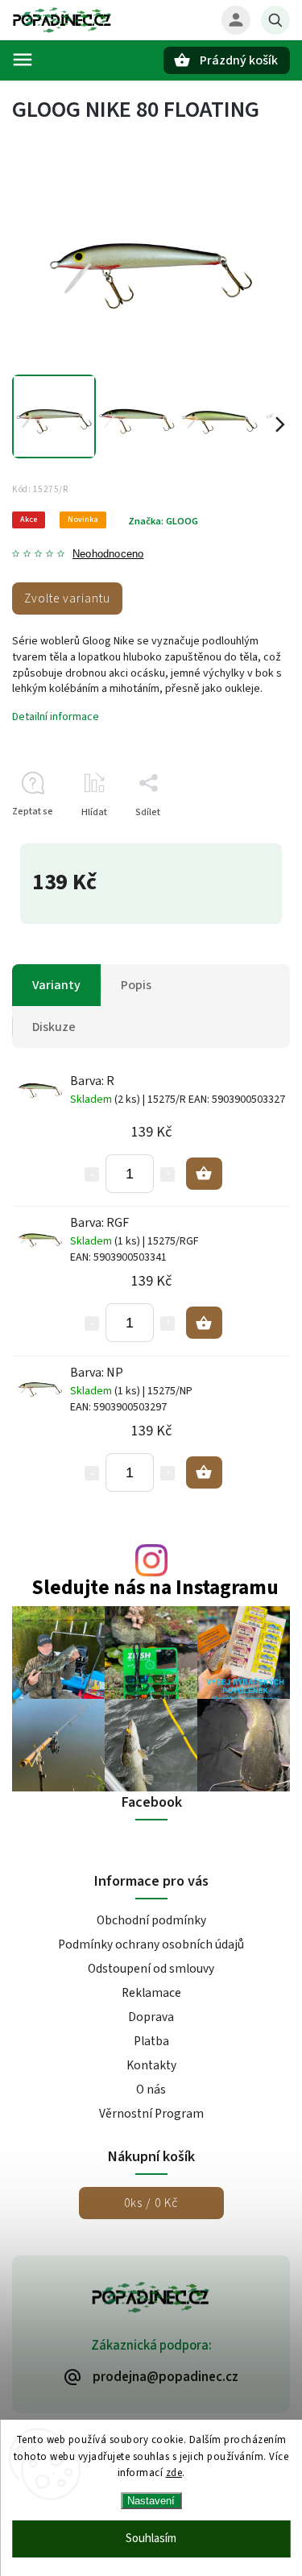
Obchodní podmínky (151, 1920)
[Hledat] (275, 20)
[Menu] (23, 60)
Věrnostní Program (151, 2114)
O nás (151, 2089)
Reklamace (151, 1993)
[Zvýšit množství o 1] (168, 1174)
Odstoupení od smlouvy (151, 1969)
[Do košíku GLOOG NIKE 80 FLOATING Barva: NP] (204, 1472)
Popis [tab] (136, 985)
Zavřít (240, 841)
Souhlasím (151, 2539)
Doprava (151, 2017)
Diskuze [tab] (54, 1027)
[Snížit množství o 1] (92, 1174)
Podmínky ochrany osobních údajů (151, 1944)
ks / (151, 2203)
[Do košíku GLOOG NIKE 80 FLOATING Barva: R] (204, 1174)
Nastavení (151, 2501)
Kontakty (151, 2065)
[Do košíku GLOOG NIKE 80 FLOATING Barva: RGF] (204, 1323)
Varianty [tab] (56, 985)
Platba (151, 2041)
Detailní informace (56, 717)
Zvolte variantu (67, 598)
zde (174, 2473)
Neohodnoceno (108, 555)
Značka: (163, 521)
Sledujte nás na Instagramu (155, 1588)
